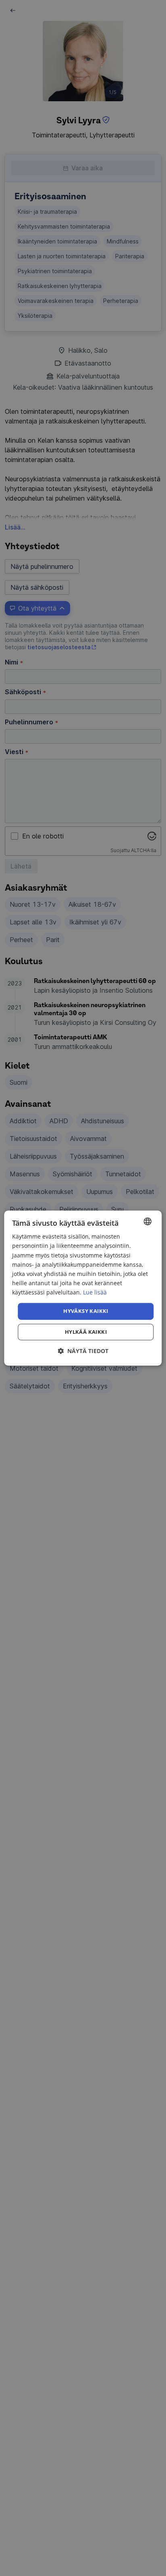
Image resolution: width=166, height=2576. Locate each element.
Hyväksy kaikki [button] (86, 1311)
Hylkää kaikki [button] (86, 1332)
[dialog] (83, 1288)
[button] (83, 1351)
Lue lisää (95, 1292)
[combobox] (148, 1221)
